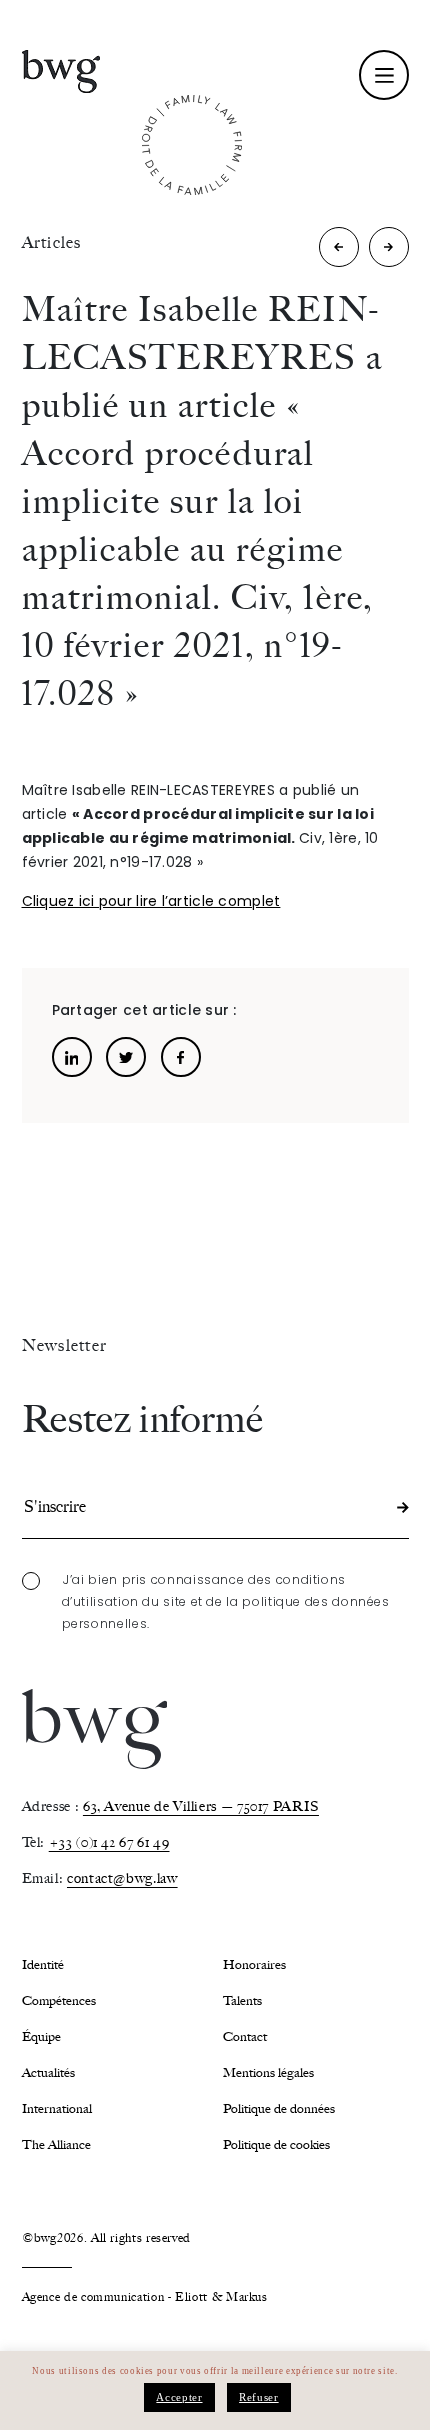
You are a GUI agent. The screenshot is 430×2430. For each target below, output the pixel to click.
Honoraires (254, 1964)
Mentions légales (268, 2072)
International (57, 2108)
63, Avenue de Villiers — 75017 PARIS (201, 1806)
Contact (245, 2036)
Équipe (41, 2036)
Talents (242, 2000)
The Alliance (56, 2144)
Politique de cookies (276, 2144)
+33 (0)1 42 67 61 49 (109, 1842)
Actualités (48, 2072)
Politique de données (279, 2108)
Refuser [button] (258, 2397)
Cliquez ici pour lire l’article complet (151, 901)
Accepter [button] (179, 2397)
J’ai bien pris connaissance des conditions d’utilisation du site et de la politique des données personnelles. (226, 1601)
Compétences (59, 2000)
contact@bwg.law (122, 1878)
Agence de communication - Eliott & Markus (145, 2297)
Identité (43, 1964)
